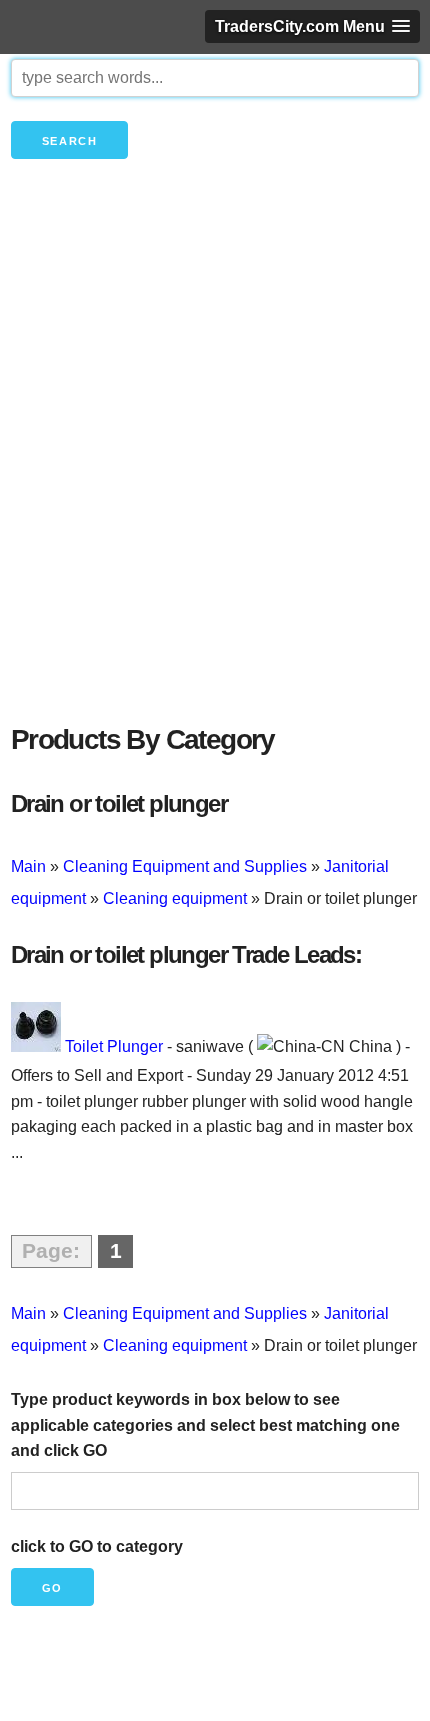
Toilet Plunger (114, 1046)
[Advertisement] (215, 475)
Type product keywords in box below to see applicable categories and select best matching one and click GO (205, 1425)
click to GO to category (97, 1546)
